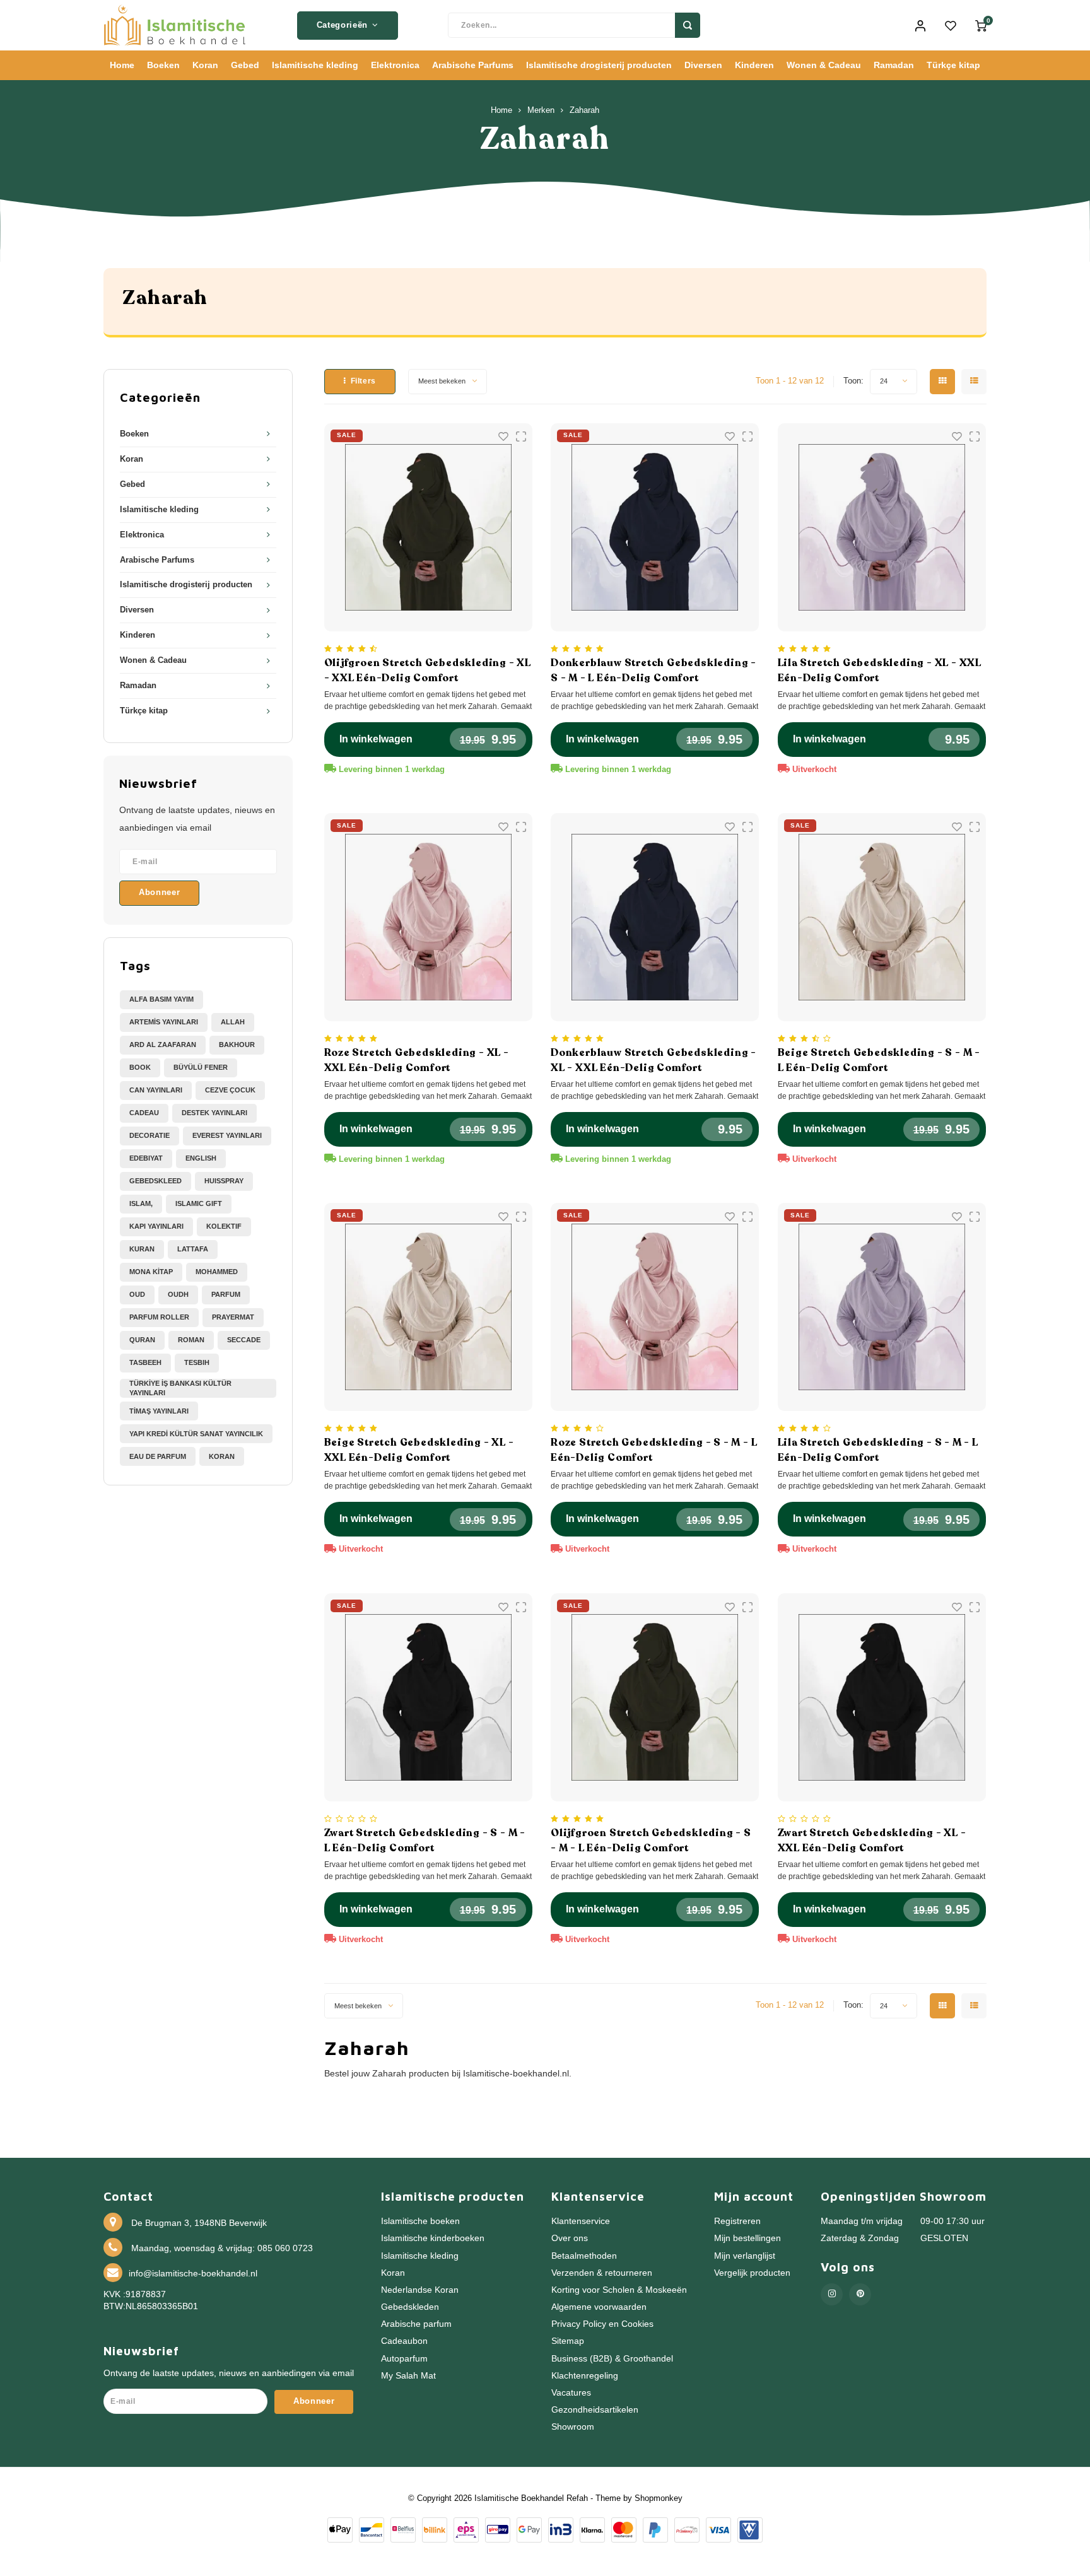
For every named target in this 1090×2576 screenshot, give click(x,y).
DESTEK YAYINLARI (214, 1113)
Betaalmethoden (584, 2256)
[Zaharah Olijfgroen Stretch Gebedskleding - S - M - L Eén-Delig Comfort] (655, 1697)
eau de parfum (158, 1456)
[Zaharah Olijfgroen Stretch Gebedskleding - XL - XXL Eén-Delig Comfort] (428, 527)
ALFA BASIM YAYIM (161, 999)
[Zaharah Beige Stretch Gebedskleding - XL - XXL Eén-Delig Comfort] (428, 1307)
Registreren (737, 2221)
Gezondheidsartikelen (595, 2410)
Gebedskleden (410, 2307)
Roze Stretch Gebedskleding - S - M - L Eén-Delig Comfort (654, 1450)
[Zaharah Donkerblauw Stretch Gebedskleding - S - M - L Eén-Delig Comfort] (655, 527)
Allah (233, 1022)
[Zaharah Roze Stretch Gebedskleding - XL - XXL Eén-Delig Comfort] (428, 917)
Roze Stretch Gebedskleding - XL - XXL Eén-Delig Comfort (417, 1060)
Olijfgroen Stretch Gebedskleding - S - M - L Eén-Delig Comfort (651, 1841)
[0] (981, 25)
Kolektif (224, 1226)
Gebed (245, 65)
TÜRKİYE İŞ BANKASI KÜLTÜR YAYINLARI (180, 1388)
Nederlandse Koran (420, 2290)
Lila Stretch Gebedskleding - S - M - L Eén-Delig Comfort (878, 1450)
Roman (191, 1340)
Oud (137, 1294)
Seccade (244, 1340)
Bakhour (237, 1045)
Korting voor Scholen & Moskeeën (619, 2290)
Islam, (141, 1203)
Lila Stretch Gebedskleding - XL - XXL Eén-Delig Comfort (880, 670)
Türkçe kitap (953, 65)
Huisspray (224, 1181)
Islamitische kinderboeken (433, 2238)
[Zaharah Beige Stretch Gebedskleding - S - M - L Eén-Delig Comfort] (882, 917)
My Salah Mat (408, 2376)
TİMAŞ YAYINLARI (159, 1411)
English (201, 1158)
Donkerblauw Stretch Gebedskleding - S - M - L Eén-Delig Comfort (653, 670)
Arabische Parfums (473, 65)
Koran (205, 65)
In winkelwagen (376, 739)
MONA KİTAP (151, 1272)
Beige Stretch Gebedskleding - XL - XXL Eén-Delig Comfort (419, 1450)
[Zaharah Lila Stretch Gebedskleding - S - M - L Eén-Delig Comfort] (882, 1307)
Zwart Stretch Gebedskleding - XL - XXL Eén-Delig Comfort (872, 1841)
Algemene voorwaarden (599, 2307)
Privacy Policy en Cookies (602, 2324)
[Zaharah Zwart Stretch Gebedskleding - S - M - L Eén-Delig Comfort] (428, 1697)
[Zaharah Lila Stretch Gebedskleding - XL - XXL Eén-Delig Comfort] (882, 527)
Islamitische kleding (315, 65)
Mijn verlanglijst (745, 2256)
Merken (541, 110)
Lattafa (193, 1249)
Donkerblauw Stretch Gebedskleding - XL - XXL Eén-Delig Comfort (653, 1060)
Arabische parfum (416, 2324)
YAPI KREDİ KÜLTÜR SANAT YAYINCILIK (196, 1434)
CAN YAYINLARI (156, 1090)
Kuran (142, 1249)
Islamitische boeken (420, 2221)
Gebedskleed (155, 1181)
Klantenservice (581, 2221)
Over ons (570, 2238)
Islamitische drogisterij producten (599, 65)
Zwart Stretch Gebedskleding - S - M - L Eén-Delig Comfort (425, 1841)
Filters (363, 381)
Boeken (163, 65)
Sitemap (568, 2341)
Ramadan (894, 65)
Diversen (703, 65)
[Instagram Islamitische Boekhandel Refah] (832, 2294)
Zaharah (584, 110)
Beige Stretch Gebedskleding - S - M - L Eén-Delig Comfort (879, 1060)
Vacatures (571, 2393)
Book (140, 1067)
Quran (142, 1340)
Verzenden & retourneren (602, 2273)
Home (122, 65)
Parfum (226, 1294)
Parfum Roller (159, 1317)
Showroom (573, 2427)
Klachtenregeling (585, 2376)
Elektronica (395, 65)
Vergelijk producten (752, 2273)
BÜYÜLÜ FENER (201, 1067)
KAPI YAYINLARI (156, 1226)
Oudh (178, 1294)
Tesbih (197, 1362)
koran (222, 1456)
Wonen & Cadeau (824, 65)
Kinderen (754, 65)
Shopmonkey (659, 2498)
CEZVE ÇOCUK (230, 1090)
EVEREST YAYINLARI (227, 1135)
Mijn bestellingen (747, 2238)
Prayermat (233, 1317)
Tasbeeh (145, 1362)
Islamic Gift (199, 1203)
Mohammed (217, 1272)
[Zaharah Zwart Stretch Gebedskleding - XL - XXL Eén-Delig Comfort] (882, 1697)
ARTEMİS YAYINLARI (164, 1022)
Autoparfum (404, 2359)
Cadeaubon (404, 2341)
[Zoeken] (688, 25)
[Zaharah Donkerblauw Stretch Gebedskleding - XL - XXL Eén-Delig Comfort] (655, 917)
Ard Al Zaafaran (163, 1045)
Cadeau (144, 1113)
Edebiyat (146, 1158)
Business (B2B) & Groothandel (612, 2359)
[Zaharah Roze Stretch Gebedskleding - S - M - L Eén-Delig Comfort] (655, 1307)
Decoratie (149, 1135)
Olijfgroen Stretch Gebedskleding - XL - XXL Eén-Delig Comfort (428, 670)
